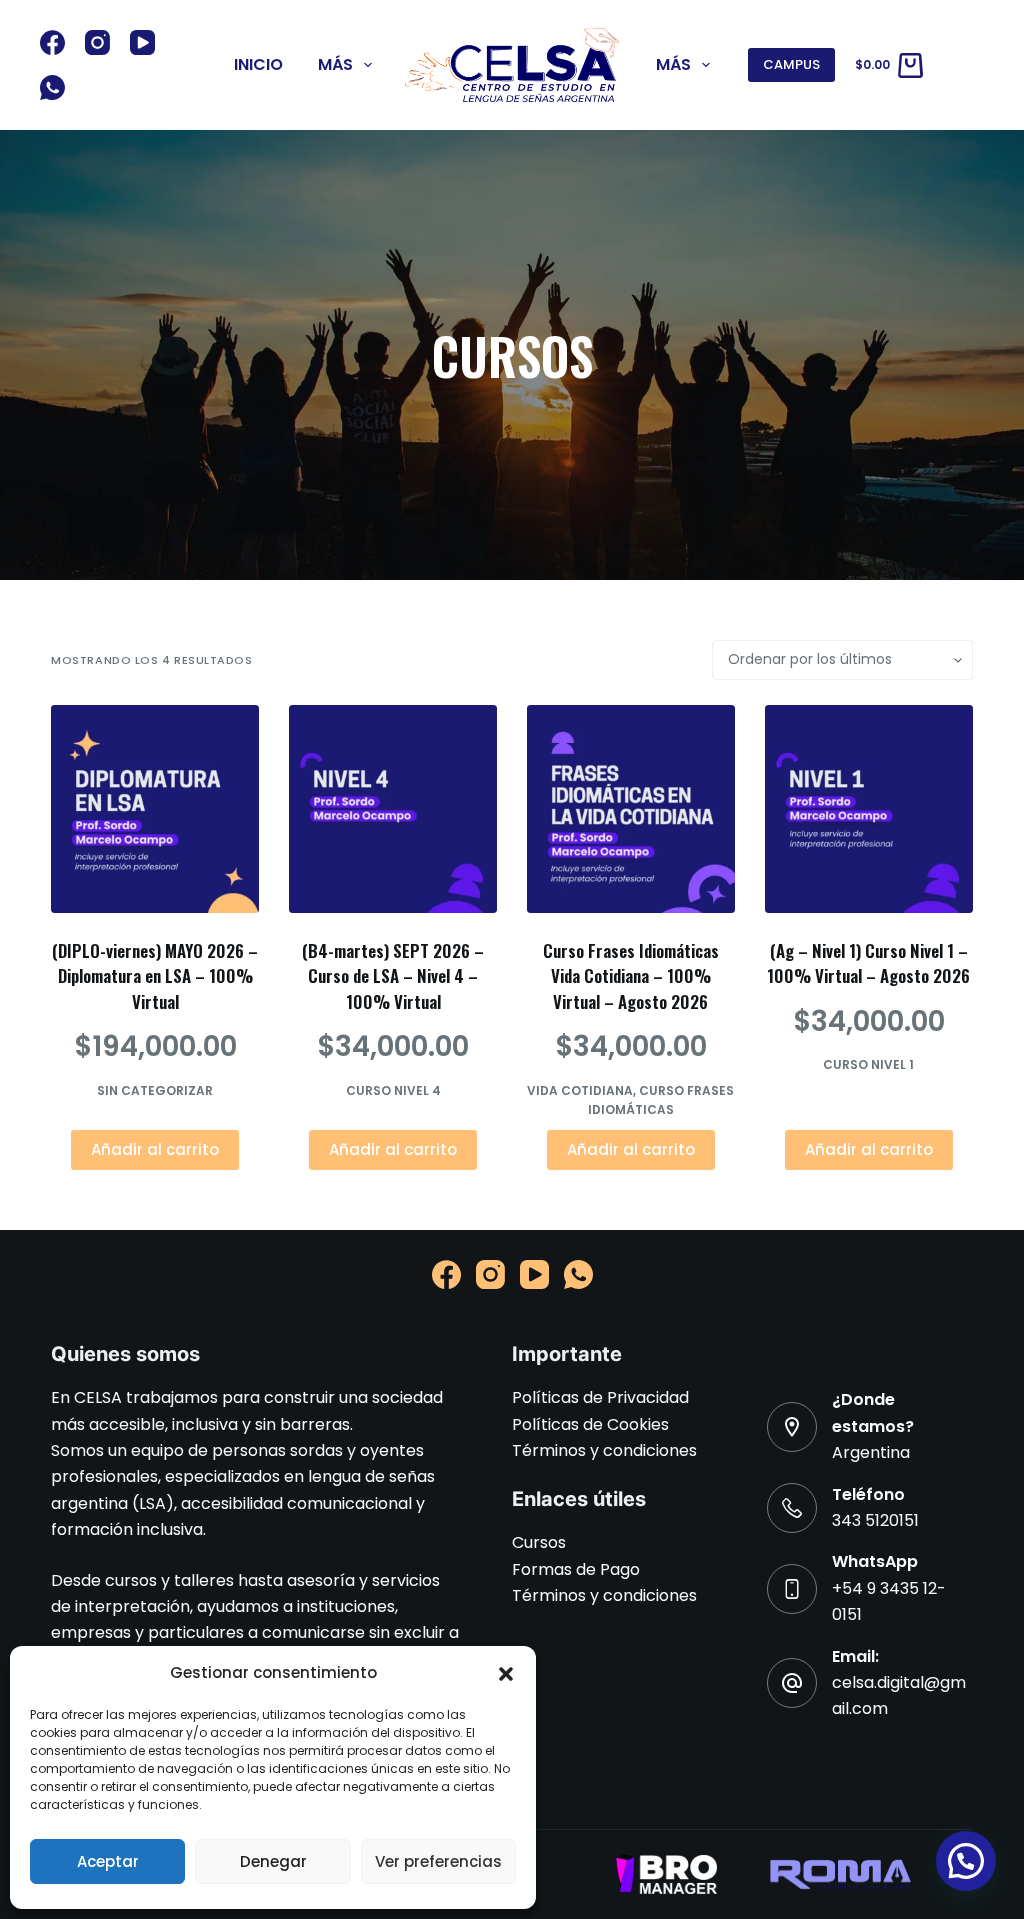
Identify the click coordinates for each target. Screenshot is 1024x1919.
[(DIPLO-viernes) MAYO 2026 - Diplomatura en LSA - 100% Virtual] (155, 809)
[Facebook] (52, 42)
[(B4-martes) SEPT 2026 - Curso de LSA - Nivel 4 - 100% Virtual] (393, 809)
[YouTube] (142, 42)
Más (335, 64)
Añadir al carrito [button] (155, 1149)
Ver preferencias (438, 1861)
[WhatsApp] (52, 87)
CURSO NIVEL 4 (393, 1090)
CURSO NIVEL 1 (868, 1064)
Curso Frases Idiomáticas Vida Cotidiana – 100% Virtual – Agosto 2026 (631, 976)
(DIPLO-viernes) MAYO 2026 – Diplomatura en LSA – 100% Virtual (155, 976)
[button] (506, 1674)
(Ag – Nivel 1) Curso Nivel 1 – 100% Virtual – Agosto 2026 (868, 963)
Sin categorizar (155, 1090)
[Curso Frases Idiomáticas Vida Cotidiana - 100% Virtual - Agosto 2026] (631, 809)
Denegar (273, 1861)
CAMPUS (791, 64)
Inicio (258, 64)
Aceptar (108, 1861)
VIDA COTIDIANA (580, 1090)
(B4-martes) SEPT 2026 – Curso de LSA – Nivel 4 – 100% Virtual (393, 976)
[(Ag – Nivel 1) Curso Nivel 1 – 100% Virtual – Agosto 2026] (869, 809)
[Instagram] (97, 42)
